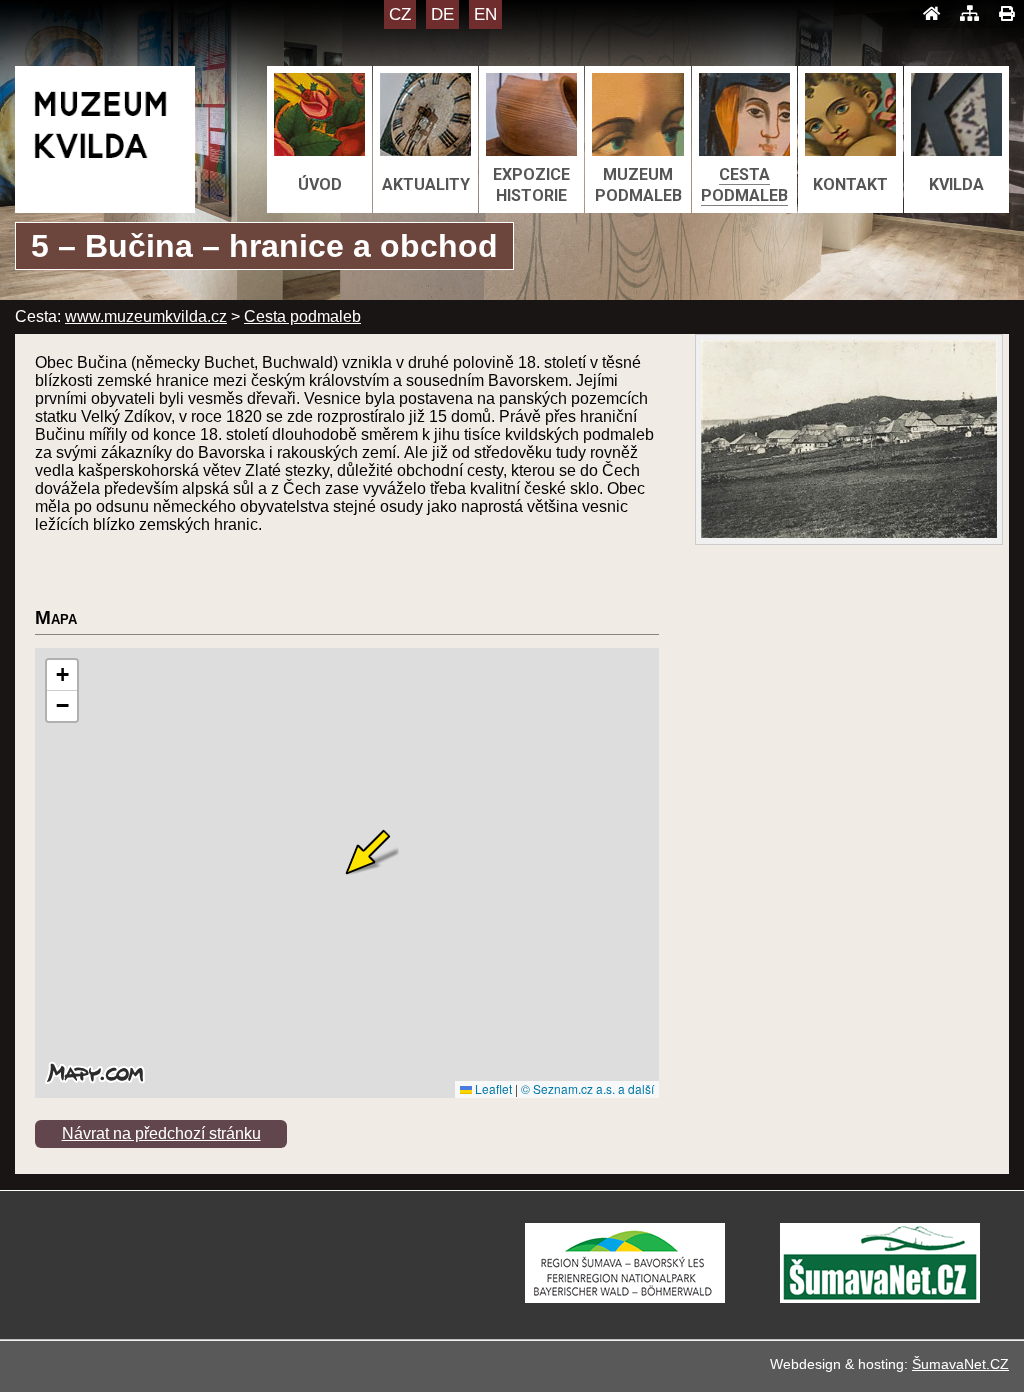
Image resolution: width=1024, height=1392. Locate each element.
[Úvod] (931, 14)
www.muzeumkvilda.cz (146, 316)
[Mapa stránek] (969, 14)
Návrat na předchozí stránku (161, 1133)
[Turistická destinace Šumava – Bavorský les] (625, 1297)
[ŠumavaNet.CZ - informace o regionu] (880, 1297)
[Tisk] (1006, 14)
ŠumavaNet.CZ (960, 1364)
